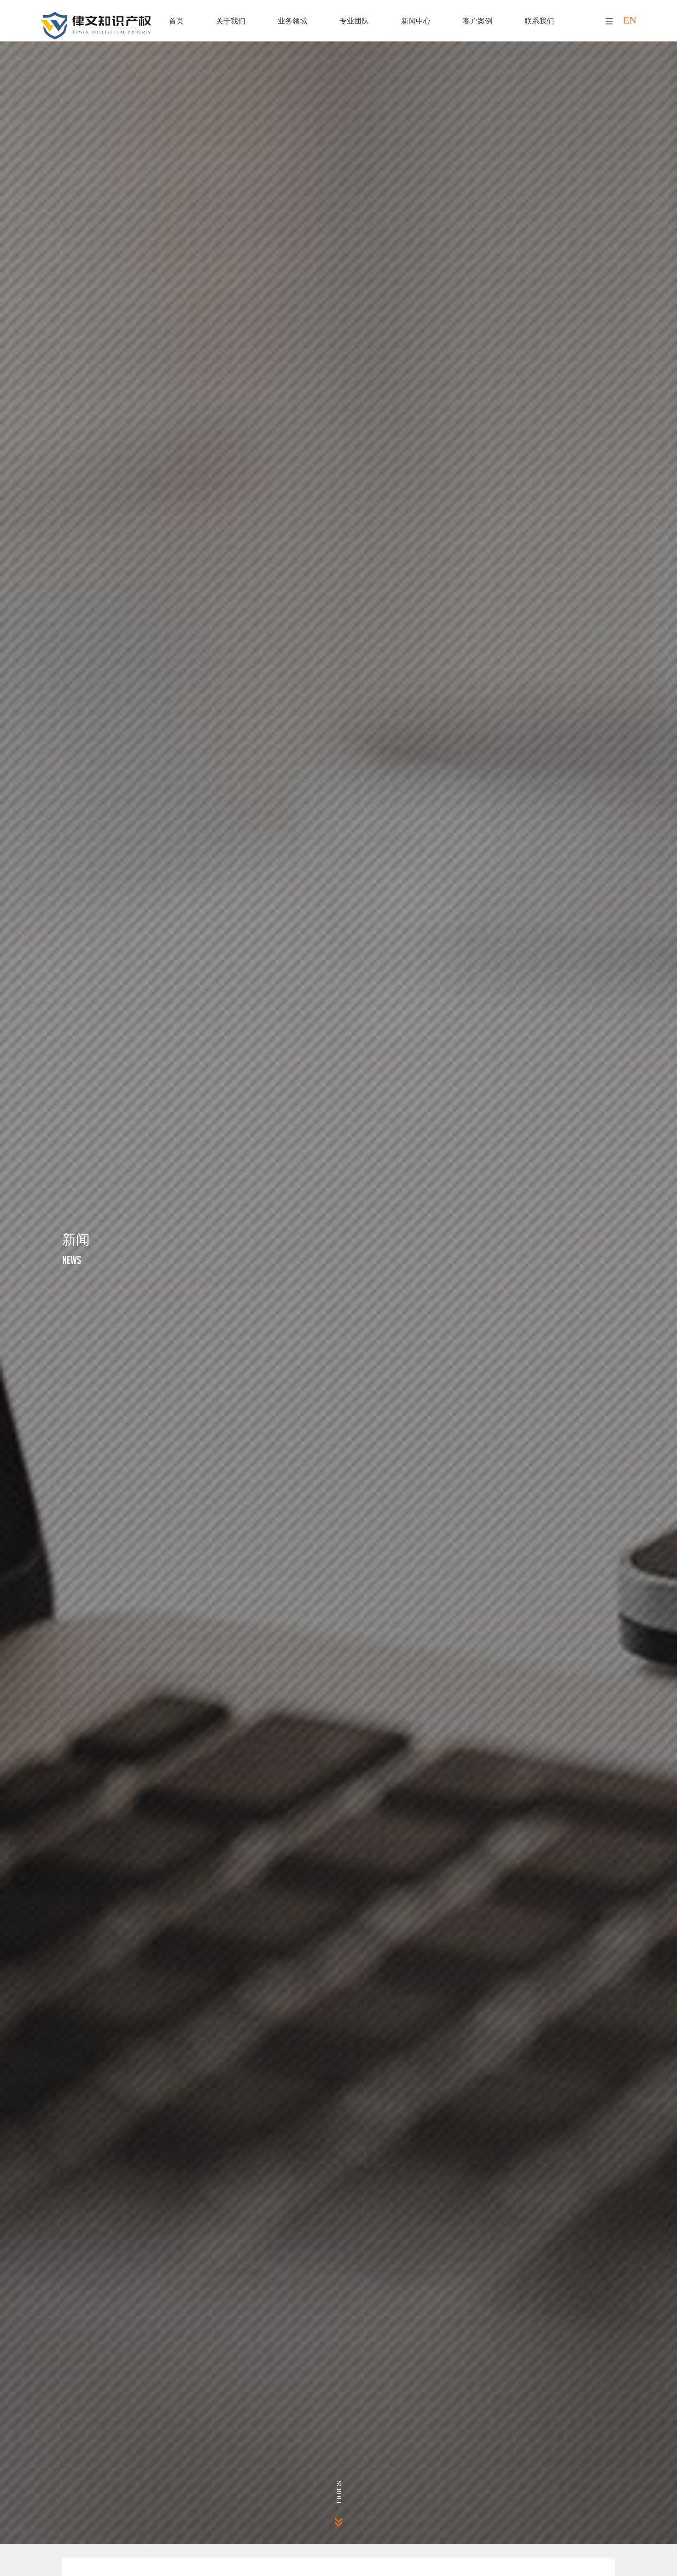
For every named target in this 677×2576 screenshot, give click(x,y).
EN (630, 20)
